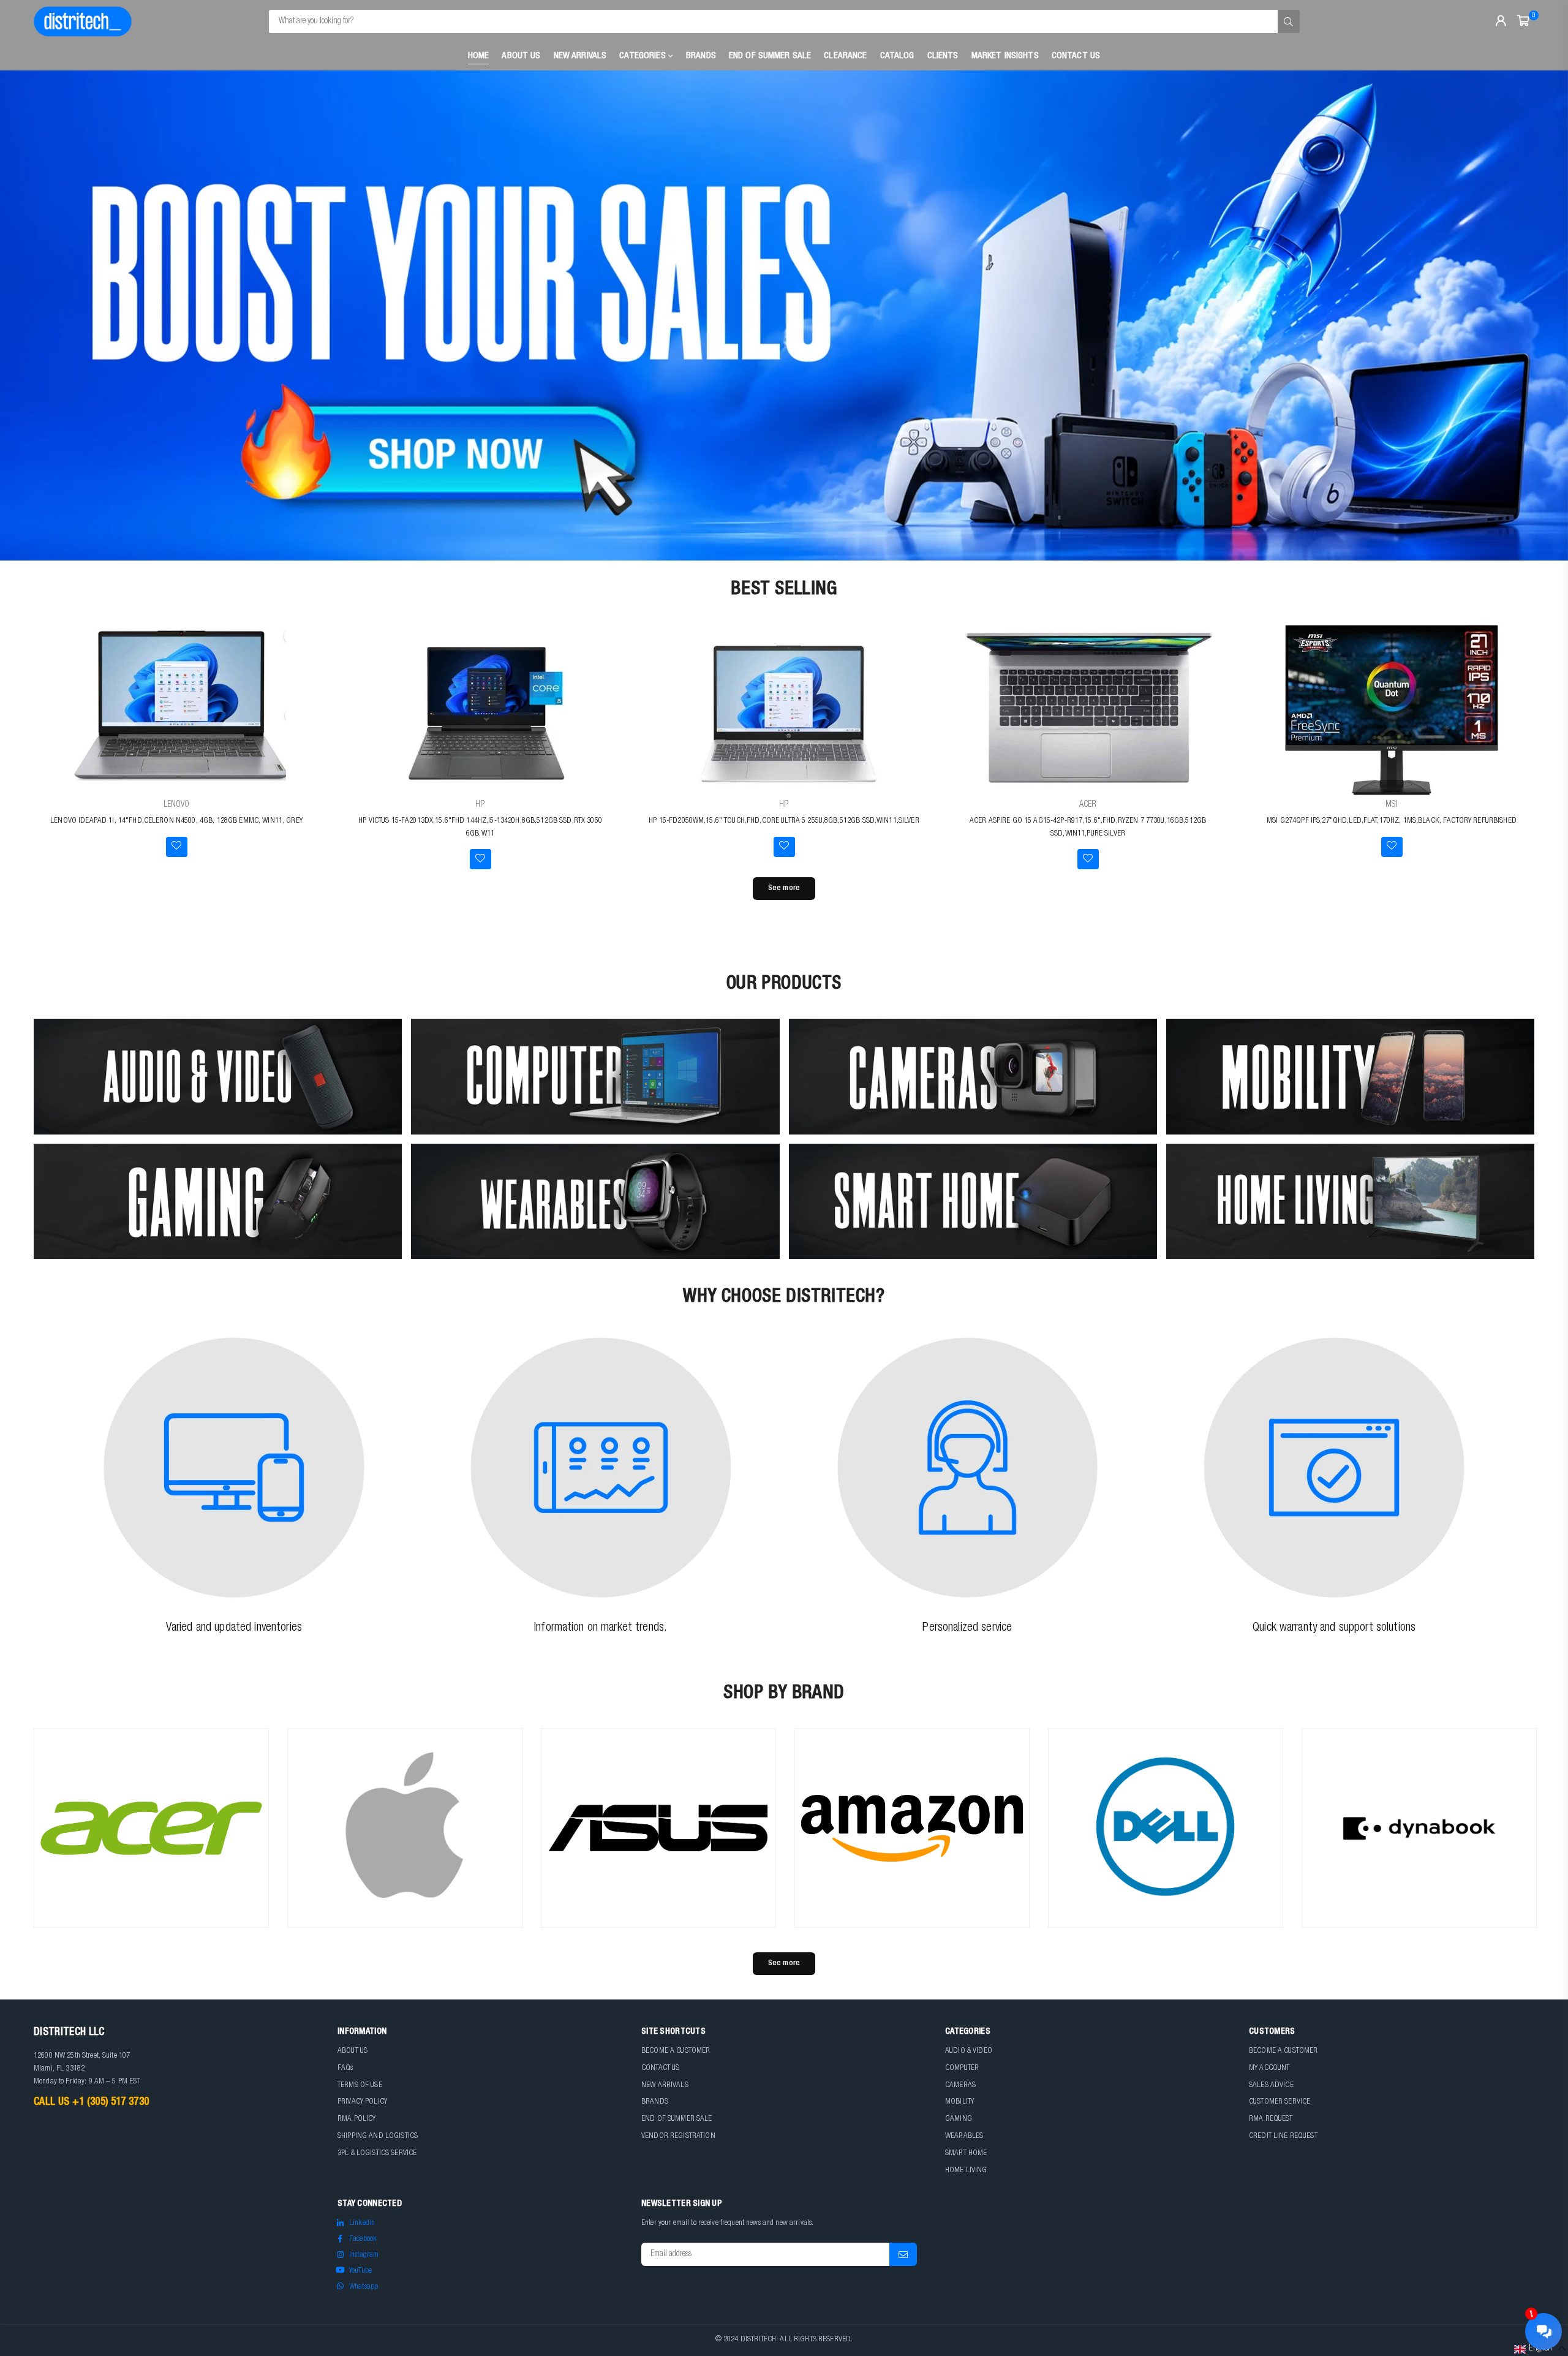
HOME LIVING (966, 2171)
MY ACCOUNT (1269, 2068)
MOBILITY (959, 2102)
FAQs (345, 2068)
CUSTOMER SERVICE (1280, 2102)
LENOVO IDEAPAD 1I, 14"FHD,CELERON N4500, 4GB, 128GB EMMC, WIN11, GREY (176, 821)
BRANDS (655, 2102)
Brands (701, 56)
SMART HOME (966, 2154)
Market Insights (1005, 56)
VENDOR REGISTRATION (678, 2136)
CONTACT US (660, 2068)
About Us (521, 56)
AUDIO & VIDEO (969, 2051)
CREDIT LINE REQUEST (1283, 2136)
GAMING (959, 2119)
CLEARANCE (845, 56)
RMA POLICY (356, 2119)
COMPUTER (962, 2068)
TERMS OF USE (360, 2086)
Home (479, 56)
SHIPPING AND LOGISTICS (378, 2136)
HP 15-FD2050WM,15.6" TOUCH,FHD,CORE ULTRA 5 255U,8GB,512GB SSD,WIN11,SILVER (784, 821)
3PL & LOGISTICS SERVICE (377, 2154)
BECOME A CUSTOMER (676, 2051)
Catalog (897, 56)
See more (784, 889)
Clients (943, 56)
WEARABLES (964, 2136)
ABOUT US (352, 2051)
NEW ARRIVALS (665, 2086)
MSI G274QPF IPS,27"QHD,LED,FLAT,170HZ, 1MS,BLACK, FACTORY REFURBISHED (1392, 821)
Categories (644, 56)
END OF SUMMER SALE (770, 56)
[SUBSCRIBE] (903, 2254)
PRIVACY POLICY (362, 2102)
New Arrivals (580, 56)
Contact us (1076, 56)
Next (1537, 315)
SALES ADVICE (1271, 2086)
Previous (31, 315)
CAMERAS (960, 2086)
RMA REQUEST (1271, 2119)
